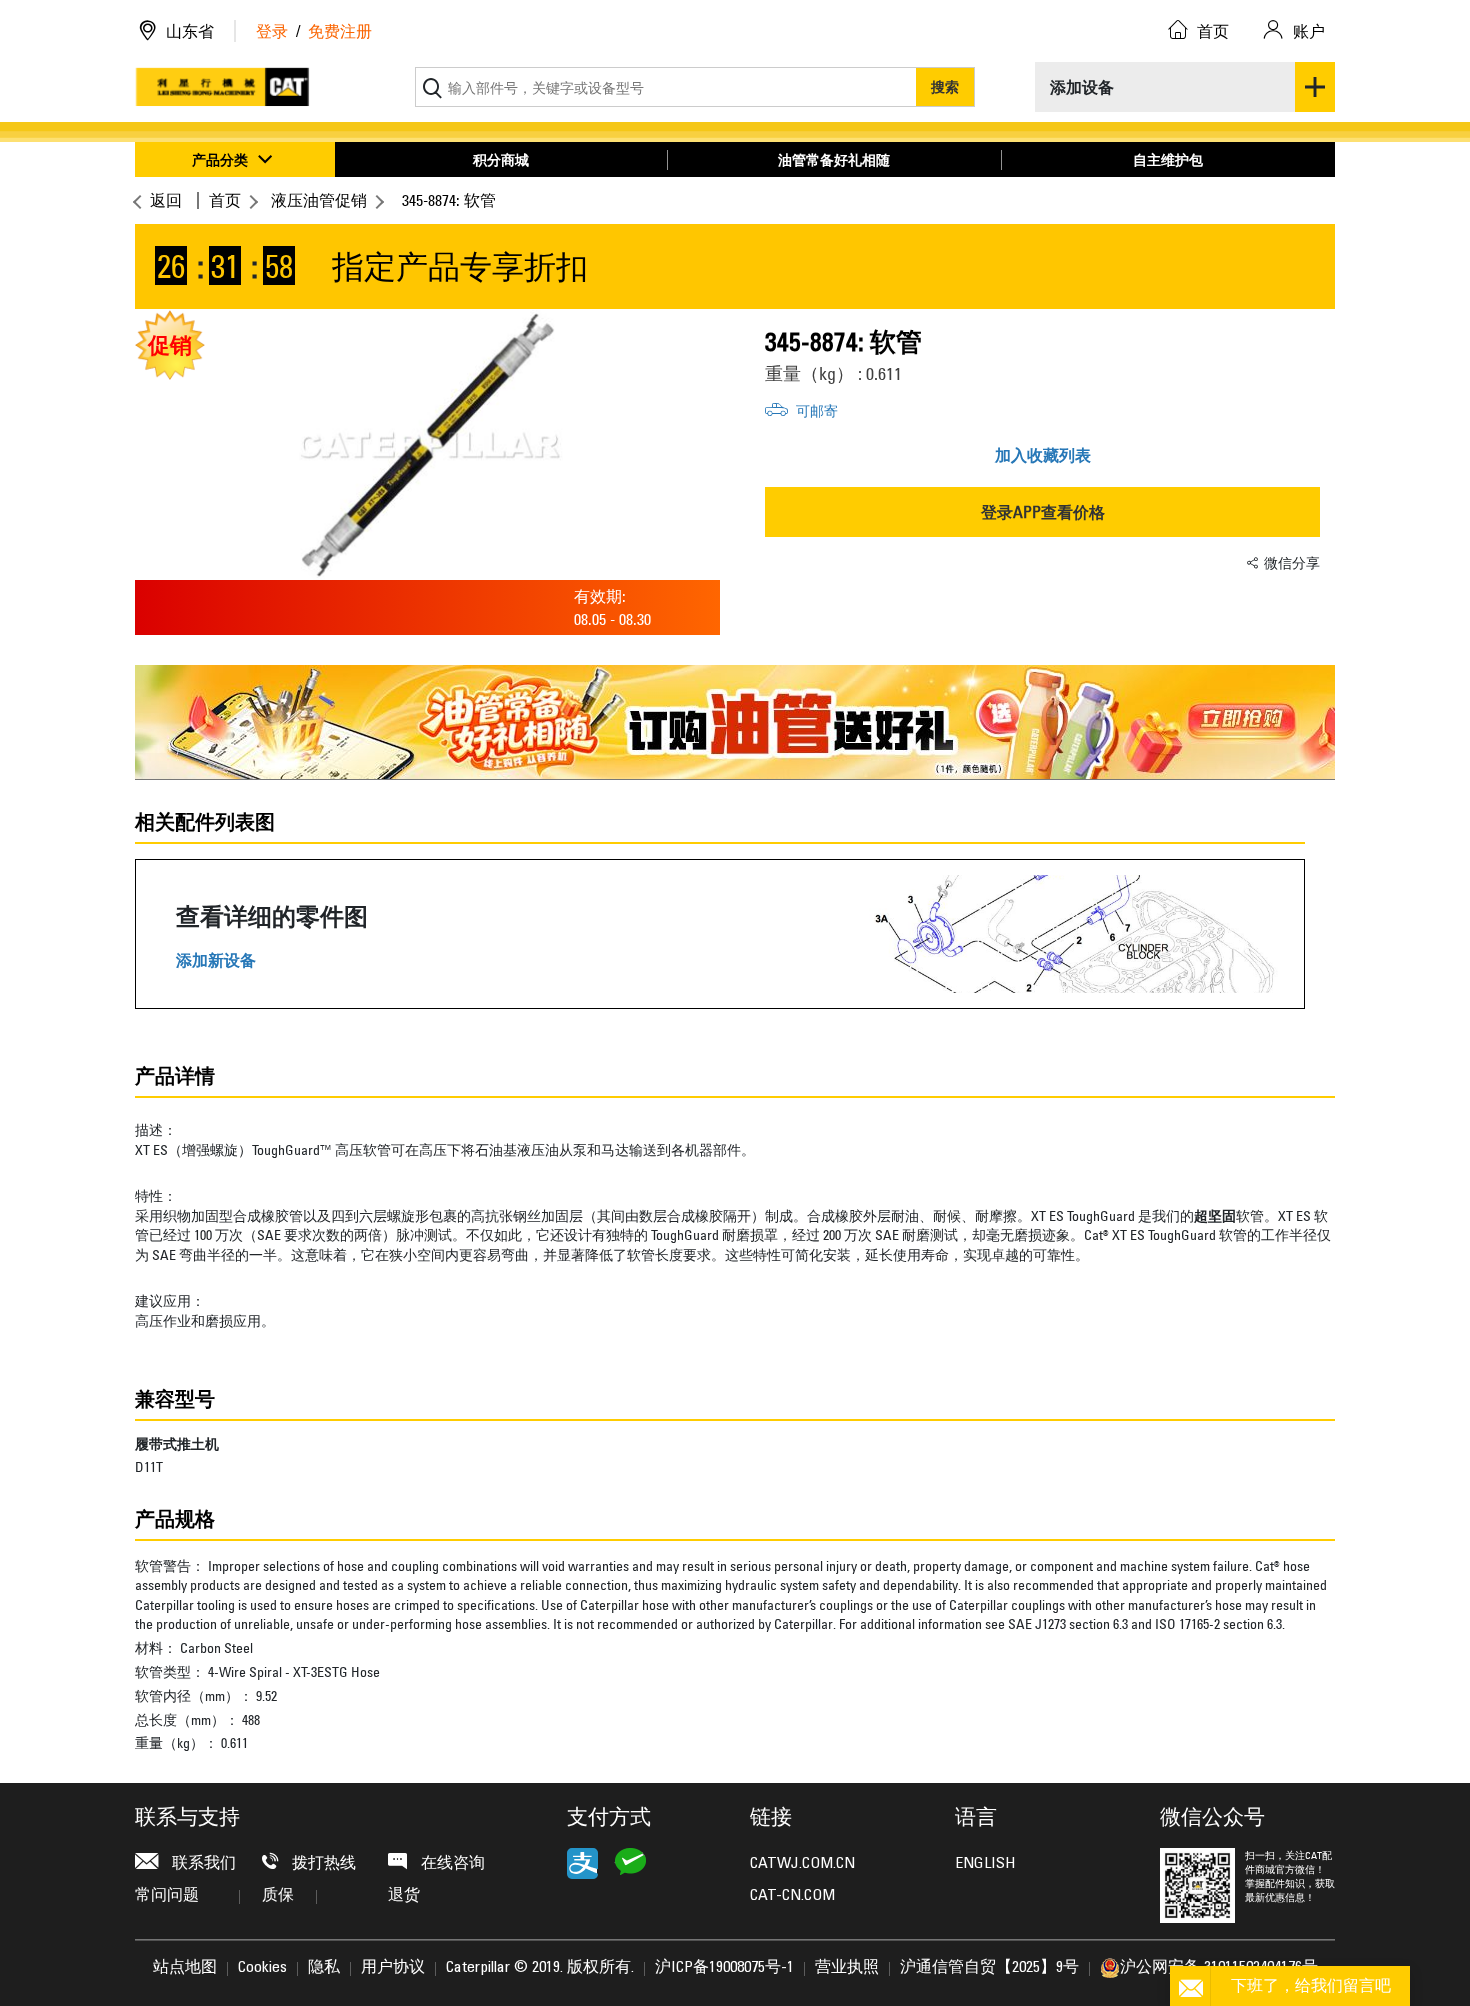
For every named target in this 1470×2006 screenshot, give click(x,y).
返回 (166, 200)
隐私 (324, 1968)
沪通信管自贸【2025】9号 (989, 1968)
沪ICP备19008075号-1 (724, 1968)
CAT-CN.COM (792, 1896)
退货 (404, 1896)
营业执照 (847, 1968)
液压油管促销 (319, 200)
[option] (427, 445)
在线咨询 (451, 1864)
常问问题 (167, 1896)
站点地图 (185, 1968)
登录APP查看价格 (1043, 512)
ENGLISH (985, 1864)
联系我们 (202, 1864)
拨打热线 (322, 1864)
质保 (278, 1896)
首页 (225, 200)
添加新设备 (216, 960)
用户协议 (393, 1968)
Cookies (262, 1968)
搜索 (945, 86)
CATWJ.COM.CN (802, 1864)
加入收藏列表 (1043, 455)
